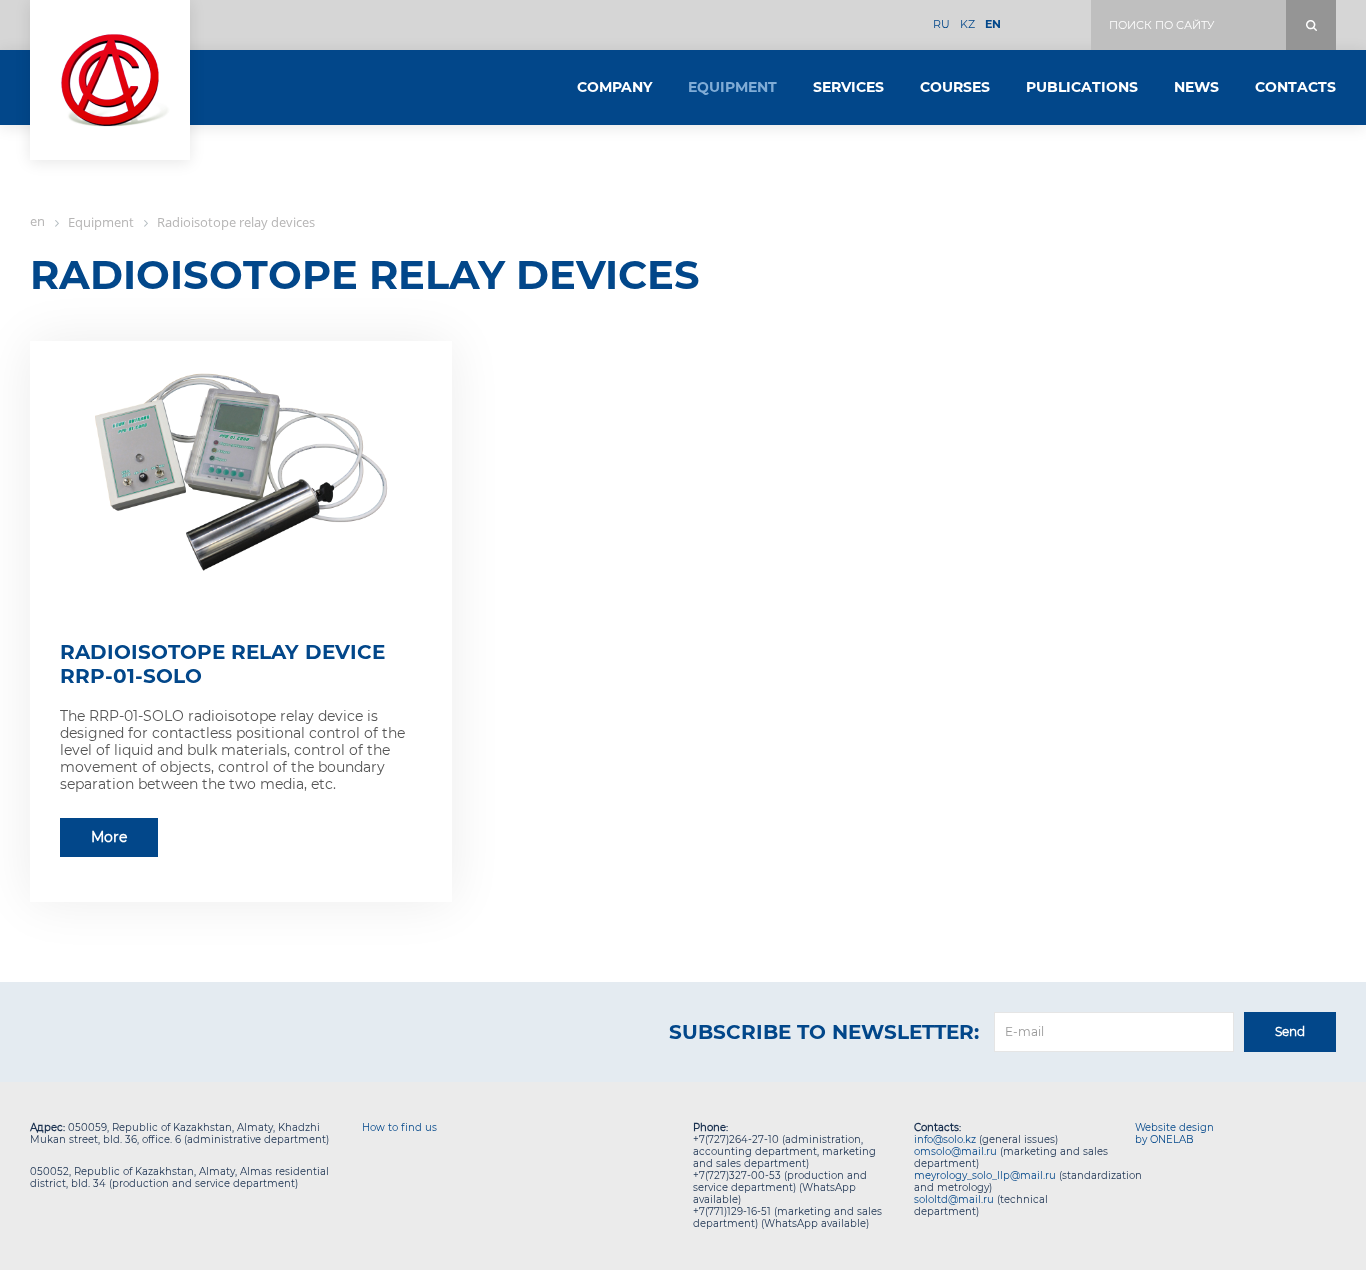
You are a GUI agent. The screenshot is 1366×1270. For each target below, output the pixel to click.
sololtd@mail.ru (954, 1199)
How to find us (399, 1127)
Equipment (732, 87)
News (1196, 87)
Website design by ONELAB (1174, 1133)
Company (614, 87)
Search (1311, 25)
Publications (1082, 87)
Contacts (1295, 87)
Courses (955, 87)
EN (993, 24)
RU (941, 24)
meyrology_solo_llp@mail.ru (985, 1175)
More (109, 837)
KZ (967, 24)
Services (848, 87)
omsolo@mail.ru (955, 1151)
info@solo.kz (945, 1139)
